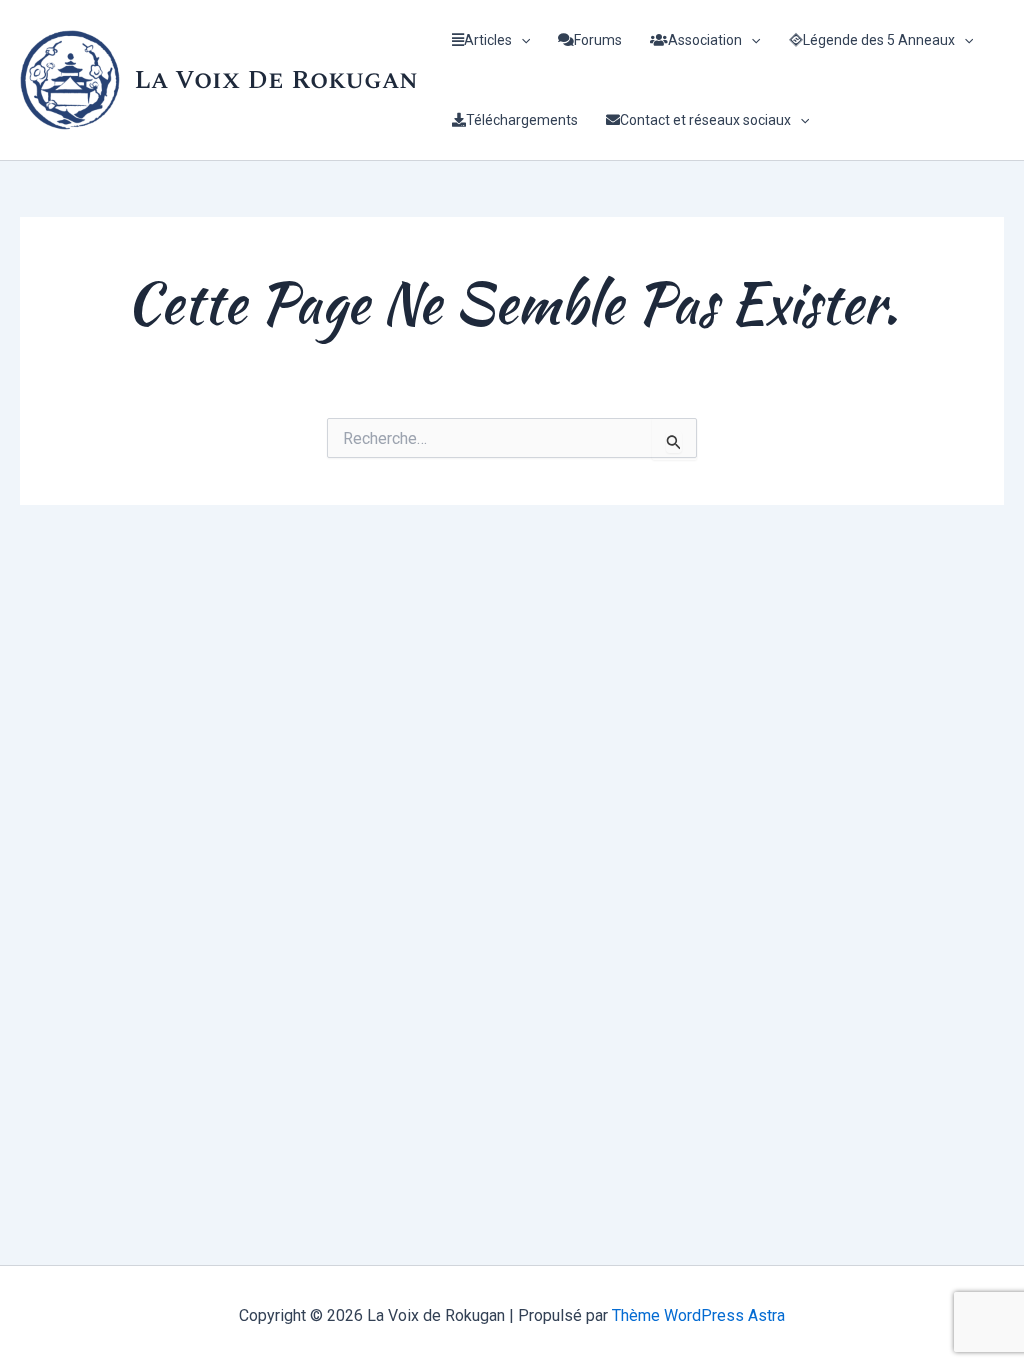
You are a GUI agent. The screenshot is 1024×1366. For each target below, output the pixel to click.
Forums (598, 40)
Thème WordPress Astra (698, 1315)
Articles (488, 40)
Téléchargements (522, 120)
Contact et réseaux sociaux (705, 120)
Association (705, 40)
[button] (521, 40)
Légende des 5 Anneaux (879, 40)
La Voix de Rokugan (276, 80)
